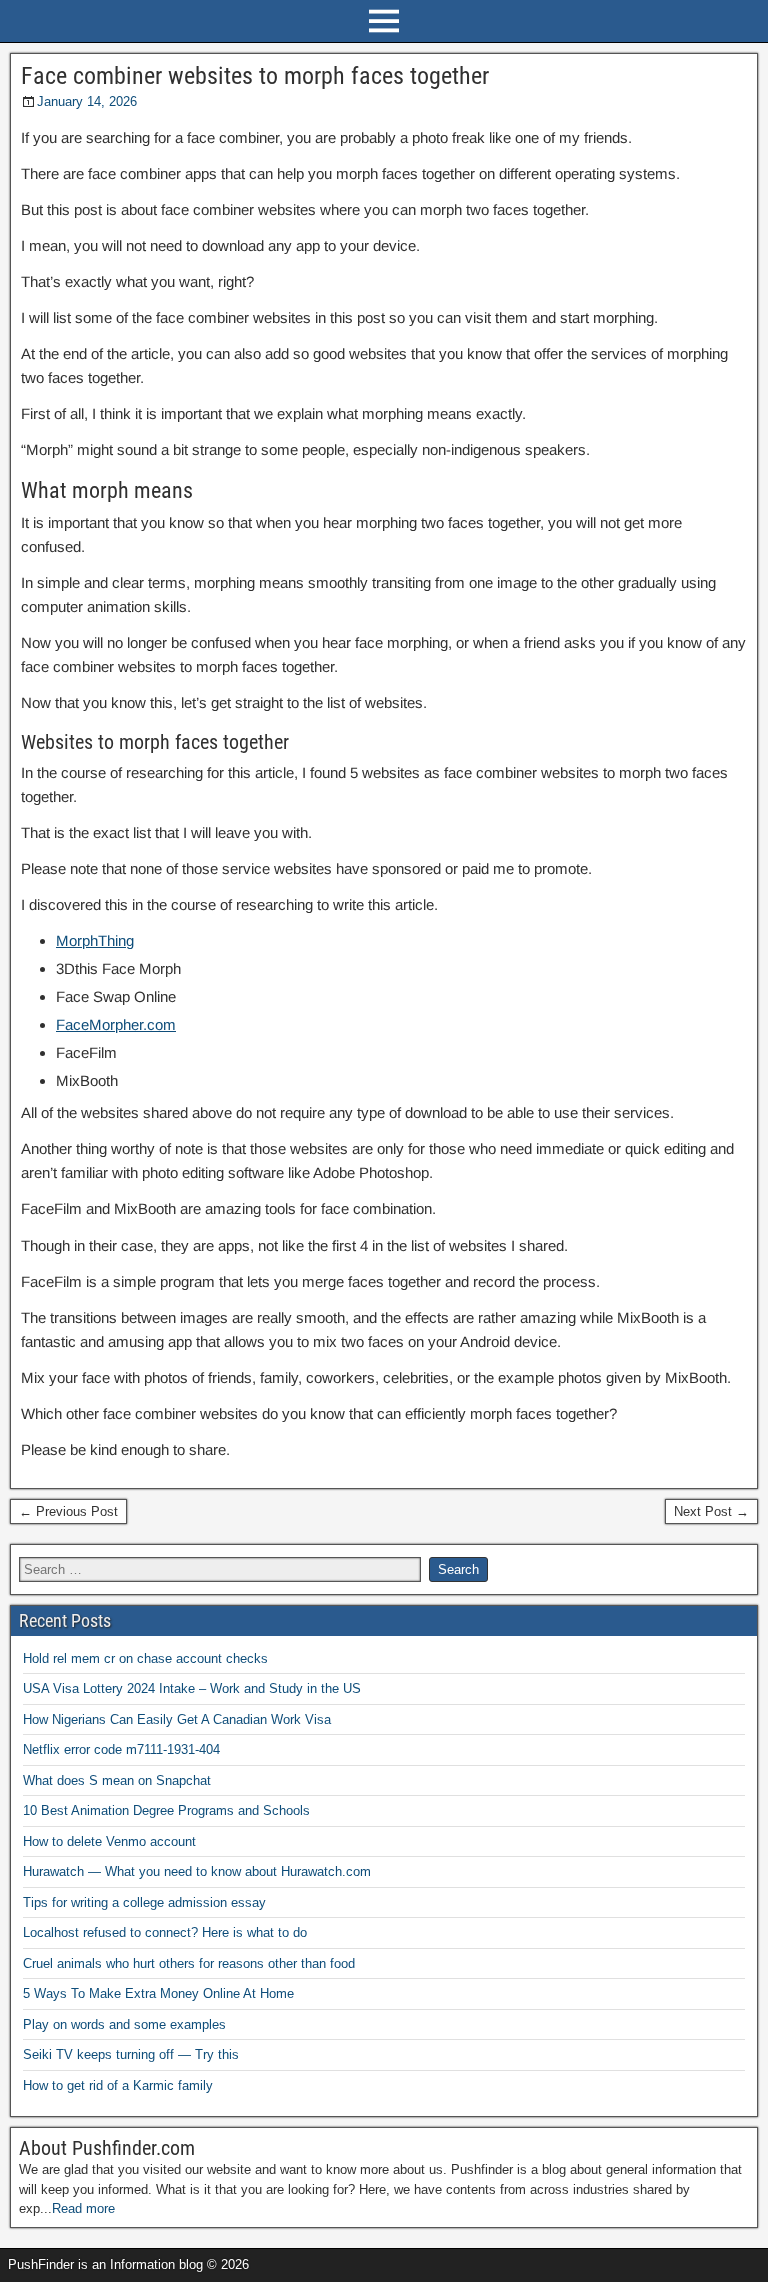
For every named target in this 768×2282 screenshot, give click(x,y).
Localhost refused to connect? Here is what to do (165, 1932)
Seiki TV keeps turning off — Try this (131, 2054)
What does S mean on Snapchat (117, 1780)
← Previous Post (68, 1511)
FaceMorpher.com (116, 1024)
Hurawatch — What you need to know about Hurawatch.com (197, 1871)
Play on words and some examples (124, 2024)
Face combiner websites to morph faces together (255, 76)
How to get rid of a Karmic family (118, 2085)
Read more (83, 2208)
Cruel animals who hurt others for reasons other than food (189, 1963)
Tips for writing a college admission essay (144, 1902)
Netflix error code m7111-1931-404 (121, 1749)
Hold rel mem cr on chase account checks (145, 1658)
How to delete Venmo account (109, 1841)
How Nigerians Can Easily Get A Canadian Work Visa (177, 1719)
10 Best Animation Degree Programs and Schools (166, 1810)
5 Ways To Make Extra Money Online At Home (158, 1993)
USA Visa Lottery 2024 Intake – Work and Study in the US (192, 1688)
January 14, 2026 (87, 101)
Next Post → (711, 1511)
